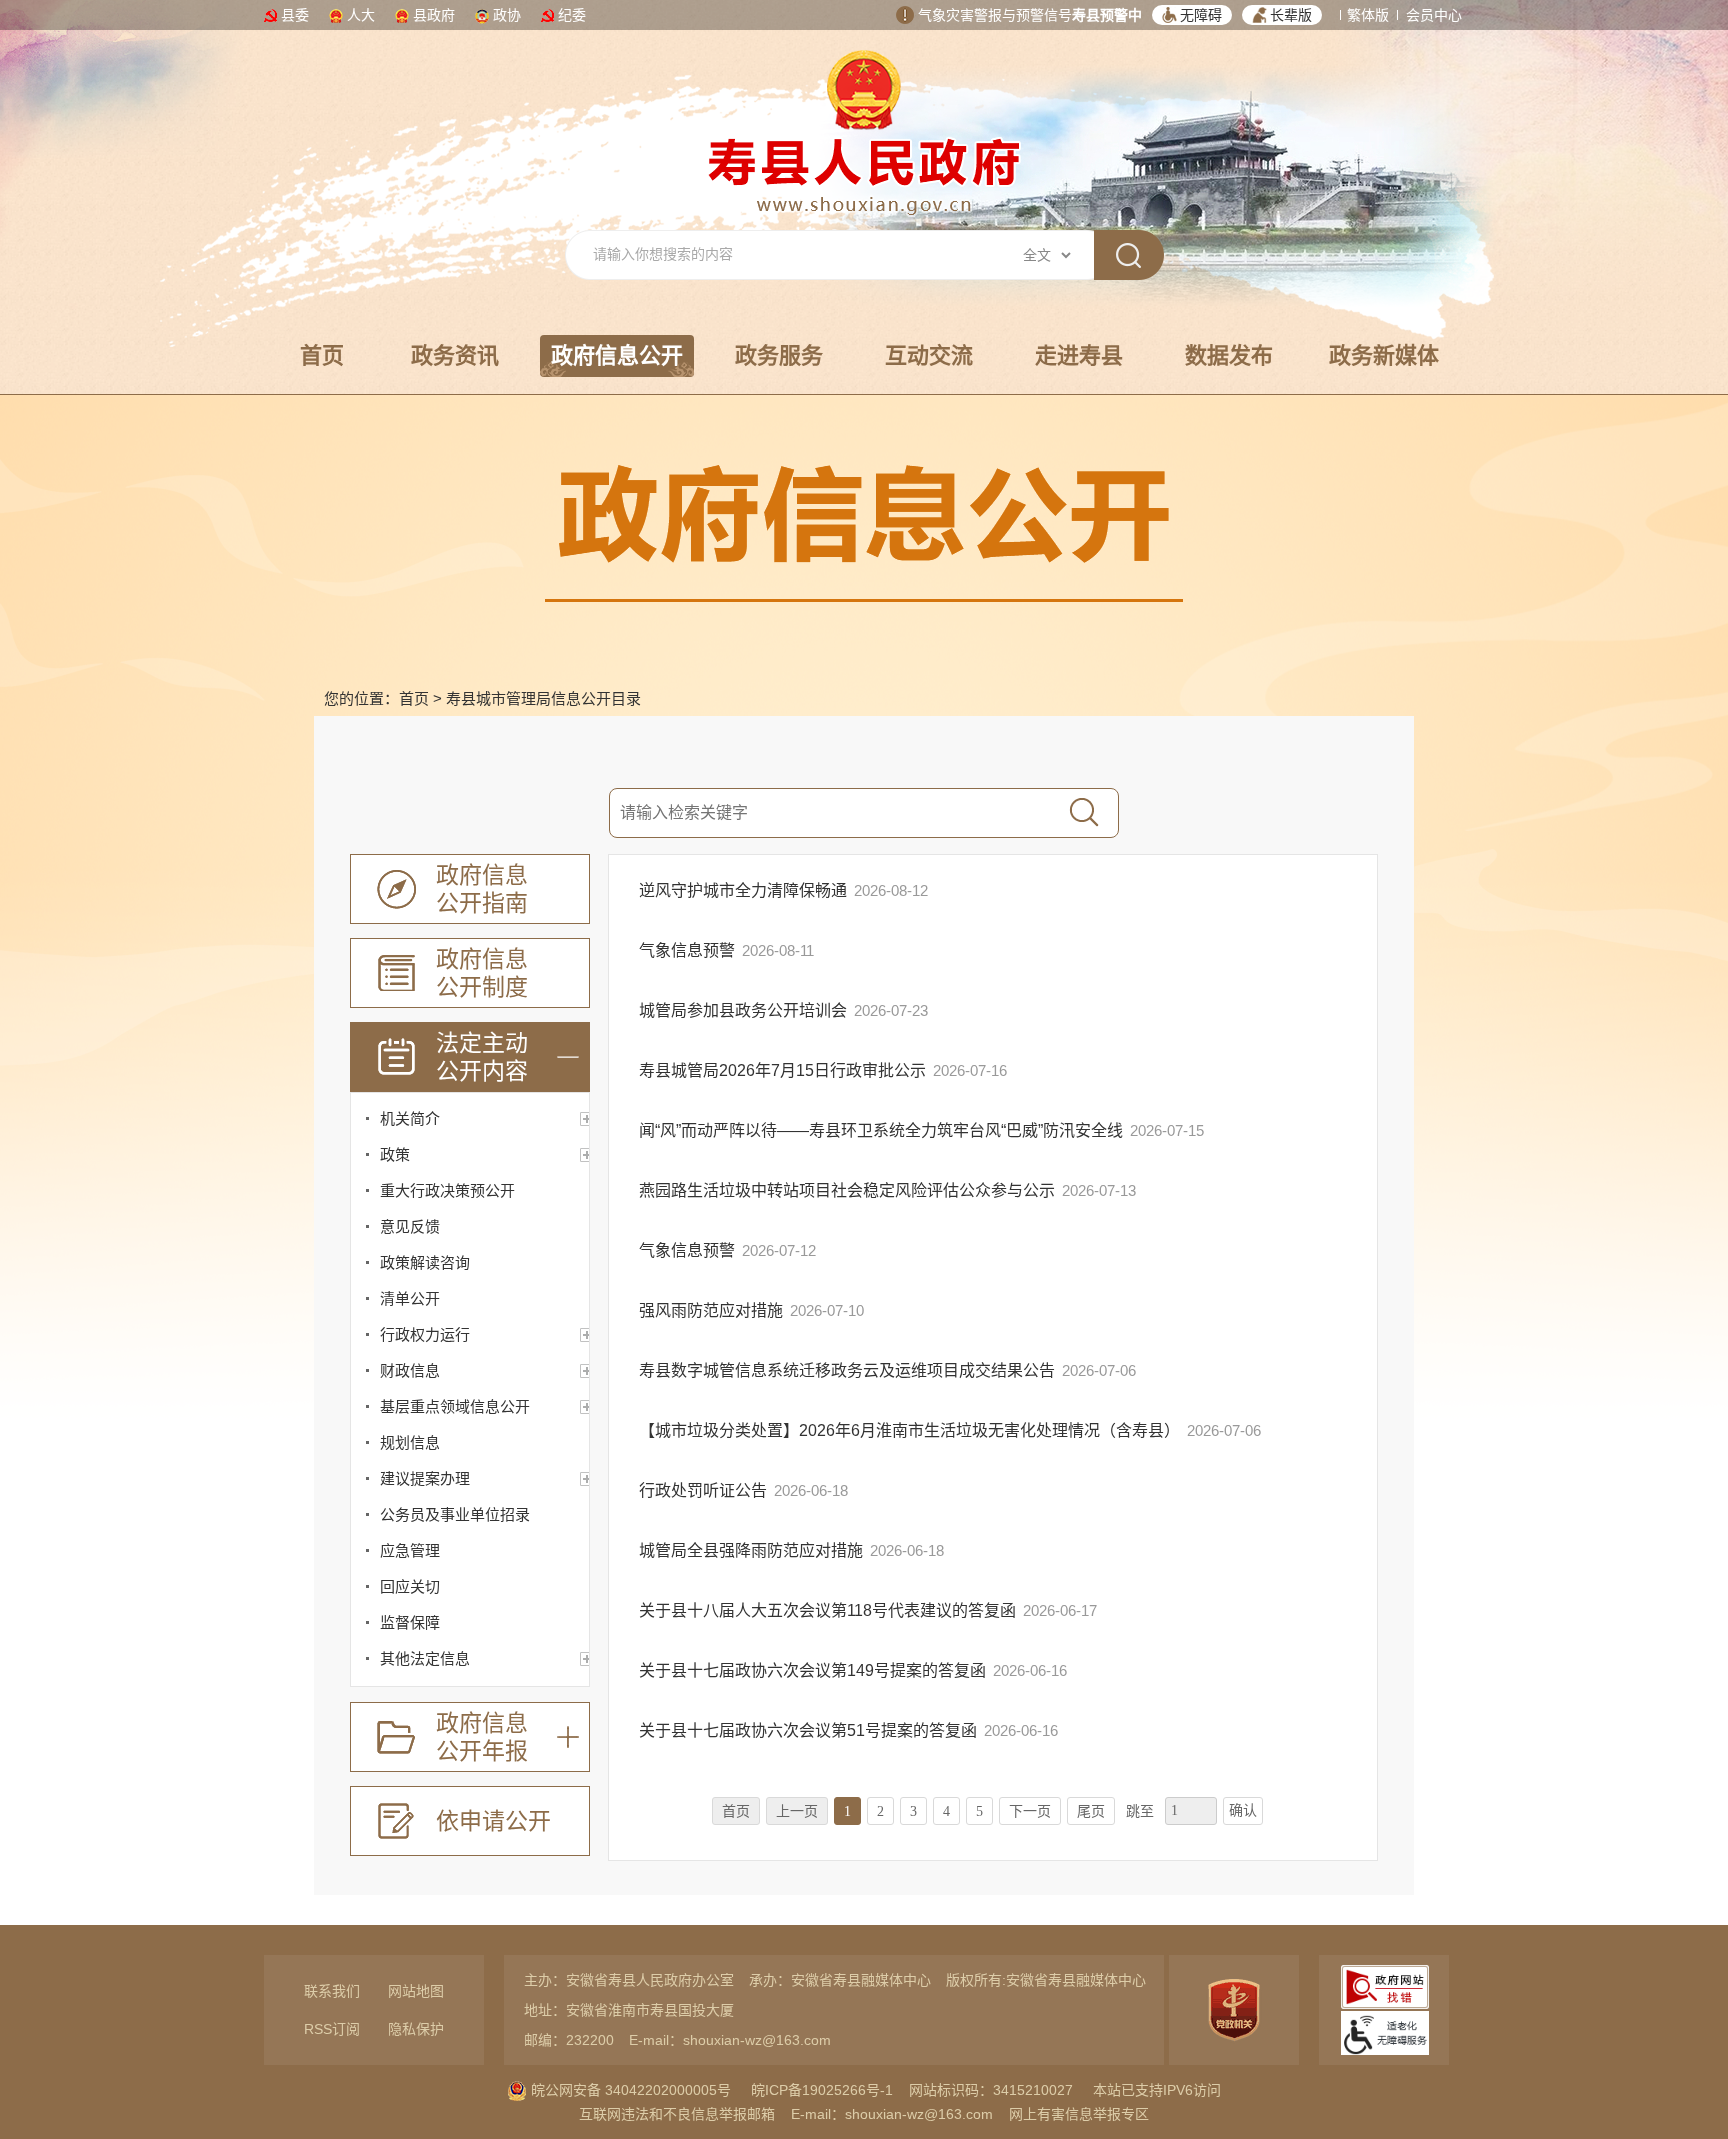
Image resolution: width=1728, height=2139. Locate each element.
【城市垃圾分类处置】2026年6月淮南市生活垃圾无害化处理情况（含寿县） (911, 1430)
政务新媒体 (1384, 355)
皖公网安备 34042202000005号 (629, 2090)
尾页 (1091, 1811)
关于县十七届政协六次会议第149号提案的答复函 (814, 1670)
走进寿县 (1079, 355)
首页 (322, 355)
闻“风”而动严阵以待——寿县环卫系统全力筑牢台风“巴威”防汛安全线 (883, 1130)
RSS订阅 (332, 2029)
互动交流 (929, 355)
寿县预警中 (1107, 15)
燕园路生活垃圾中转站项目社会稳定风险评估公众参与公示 (849, 1190)
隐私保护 (416, 2029)
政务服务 (779, 355)
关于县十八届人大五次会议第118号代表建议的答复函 (829, 1610)
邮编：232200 (569, 2040)
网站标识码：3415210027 (991, 2090)
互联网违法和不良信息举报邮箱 (677, 2114)
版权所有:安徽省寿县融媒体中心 (1046, 1980)
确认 (1243, 1810)
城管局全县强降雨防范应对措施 (753, 1550)
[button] (1192, 15)
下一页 (1030, 1811)
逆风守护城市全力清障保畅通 (745, 890)
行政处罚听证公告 (705, 1490)
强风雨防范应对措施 (713, 1310)
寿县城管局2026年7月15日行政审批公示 (784, 1070)
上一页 (797, 1811)
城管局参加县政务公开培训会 (745, 1010)
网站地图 (416, 1991)
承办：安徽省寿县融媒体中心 (840, 1980)
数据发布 (1229, 355)
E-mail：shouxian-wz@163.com (730, 2040)
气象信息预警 (689, 950)
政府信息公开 (617, 355)
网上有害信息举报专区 (1079, 2114)
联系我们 (332, 1991)
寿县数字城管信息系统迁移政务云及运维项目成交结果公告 (849, 1370)
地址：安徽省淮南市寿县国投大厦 (629, 2010)
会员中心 (1434, 15)
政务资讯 (455, 355)
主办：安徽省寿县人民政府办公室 (629, 1980)
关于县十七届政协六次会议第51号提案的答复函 (810, 1730)
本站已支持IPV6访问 (1157, 2090)
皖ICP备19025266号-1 (822, 2090)
